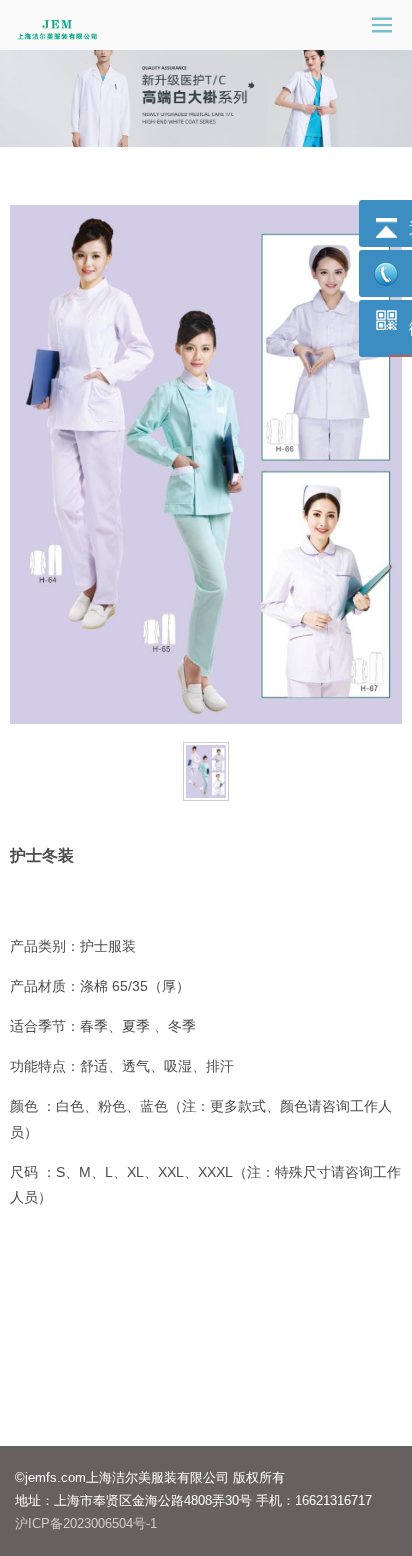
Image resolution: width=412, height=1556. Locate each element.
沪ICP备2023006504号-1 (86, 1523)
